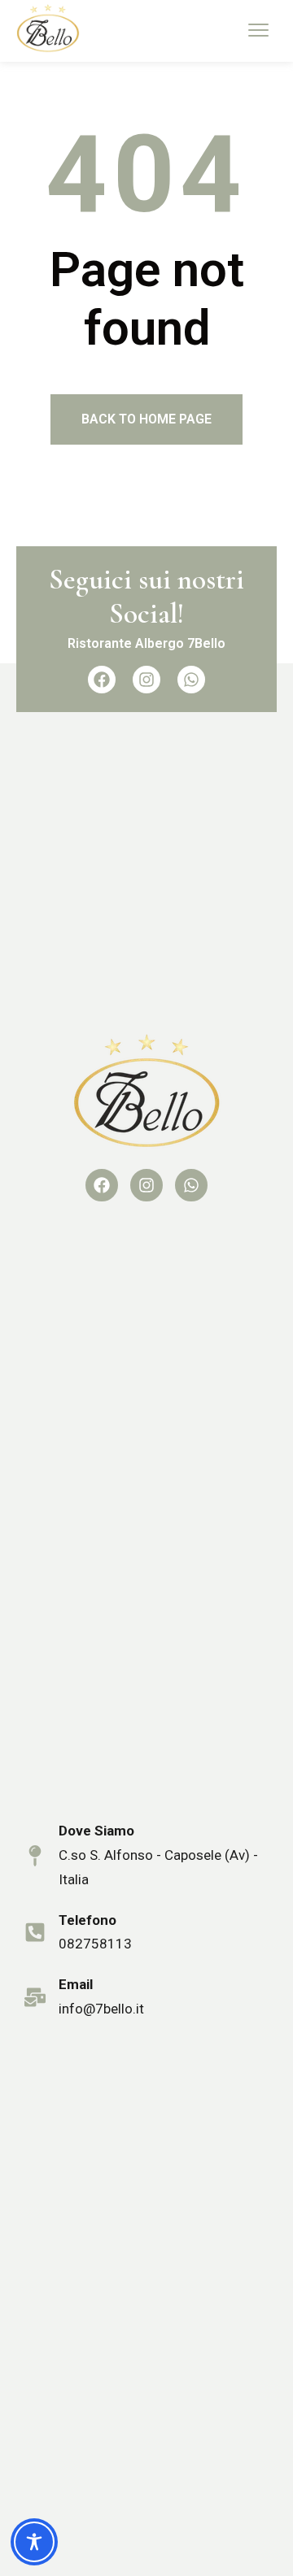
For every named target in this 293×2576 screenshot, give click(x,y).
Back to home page (146, 419)
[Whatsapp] (191, 680)
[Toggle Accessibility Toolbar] (34, 2542)
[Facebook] (102, 680)
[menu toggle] (258, 30)
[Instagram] (146, 680)
